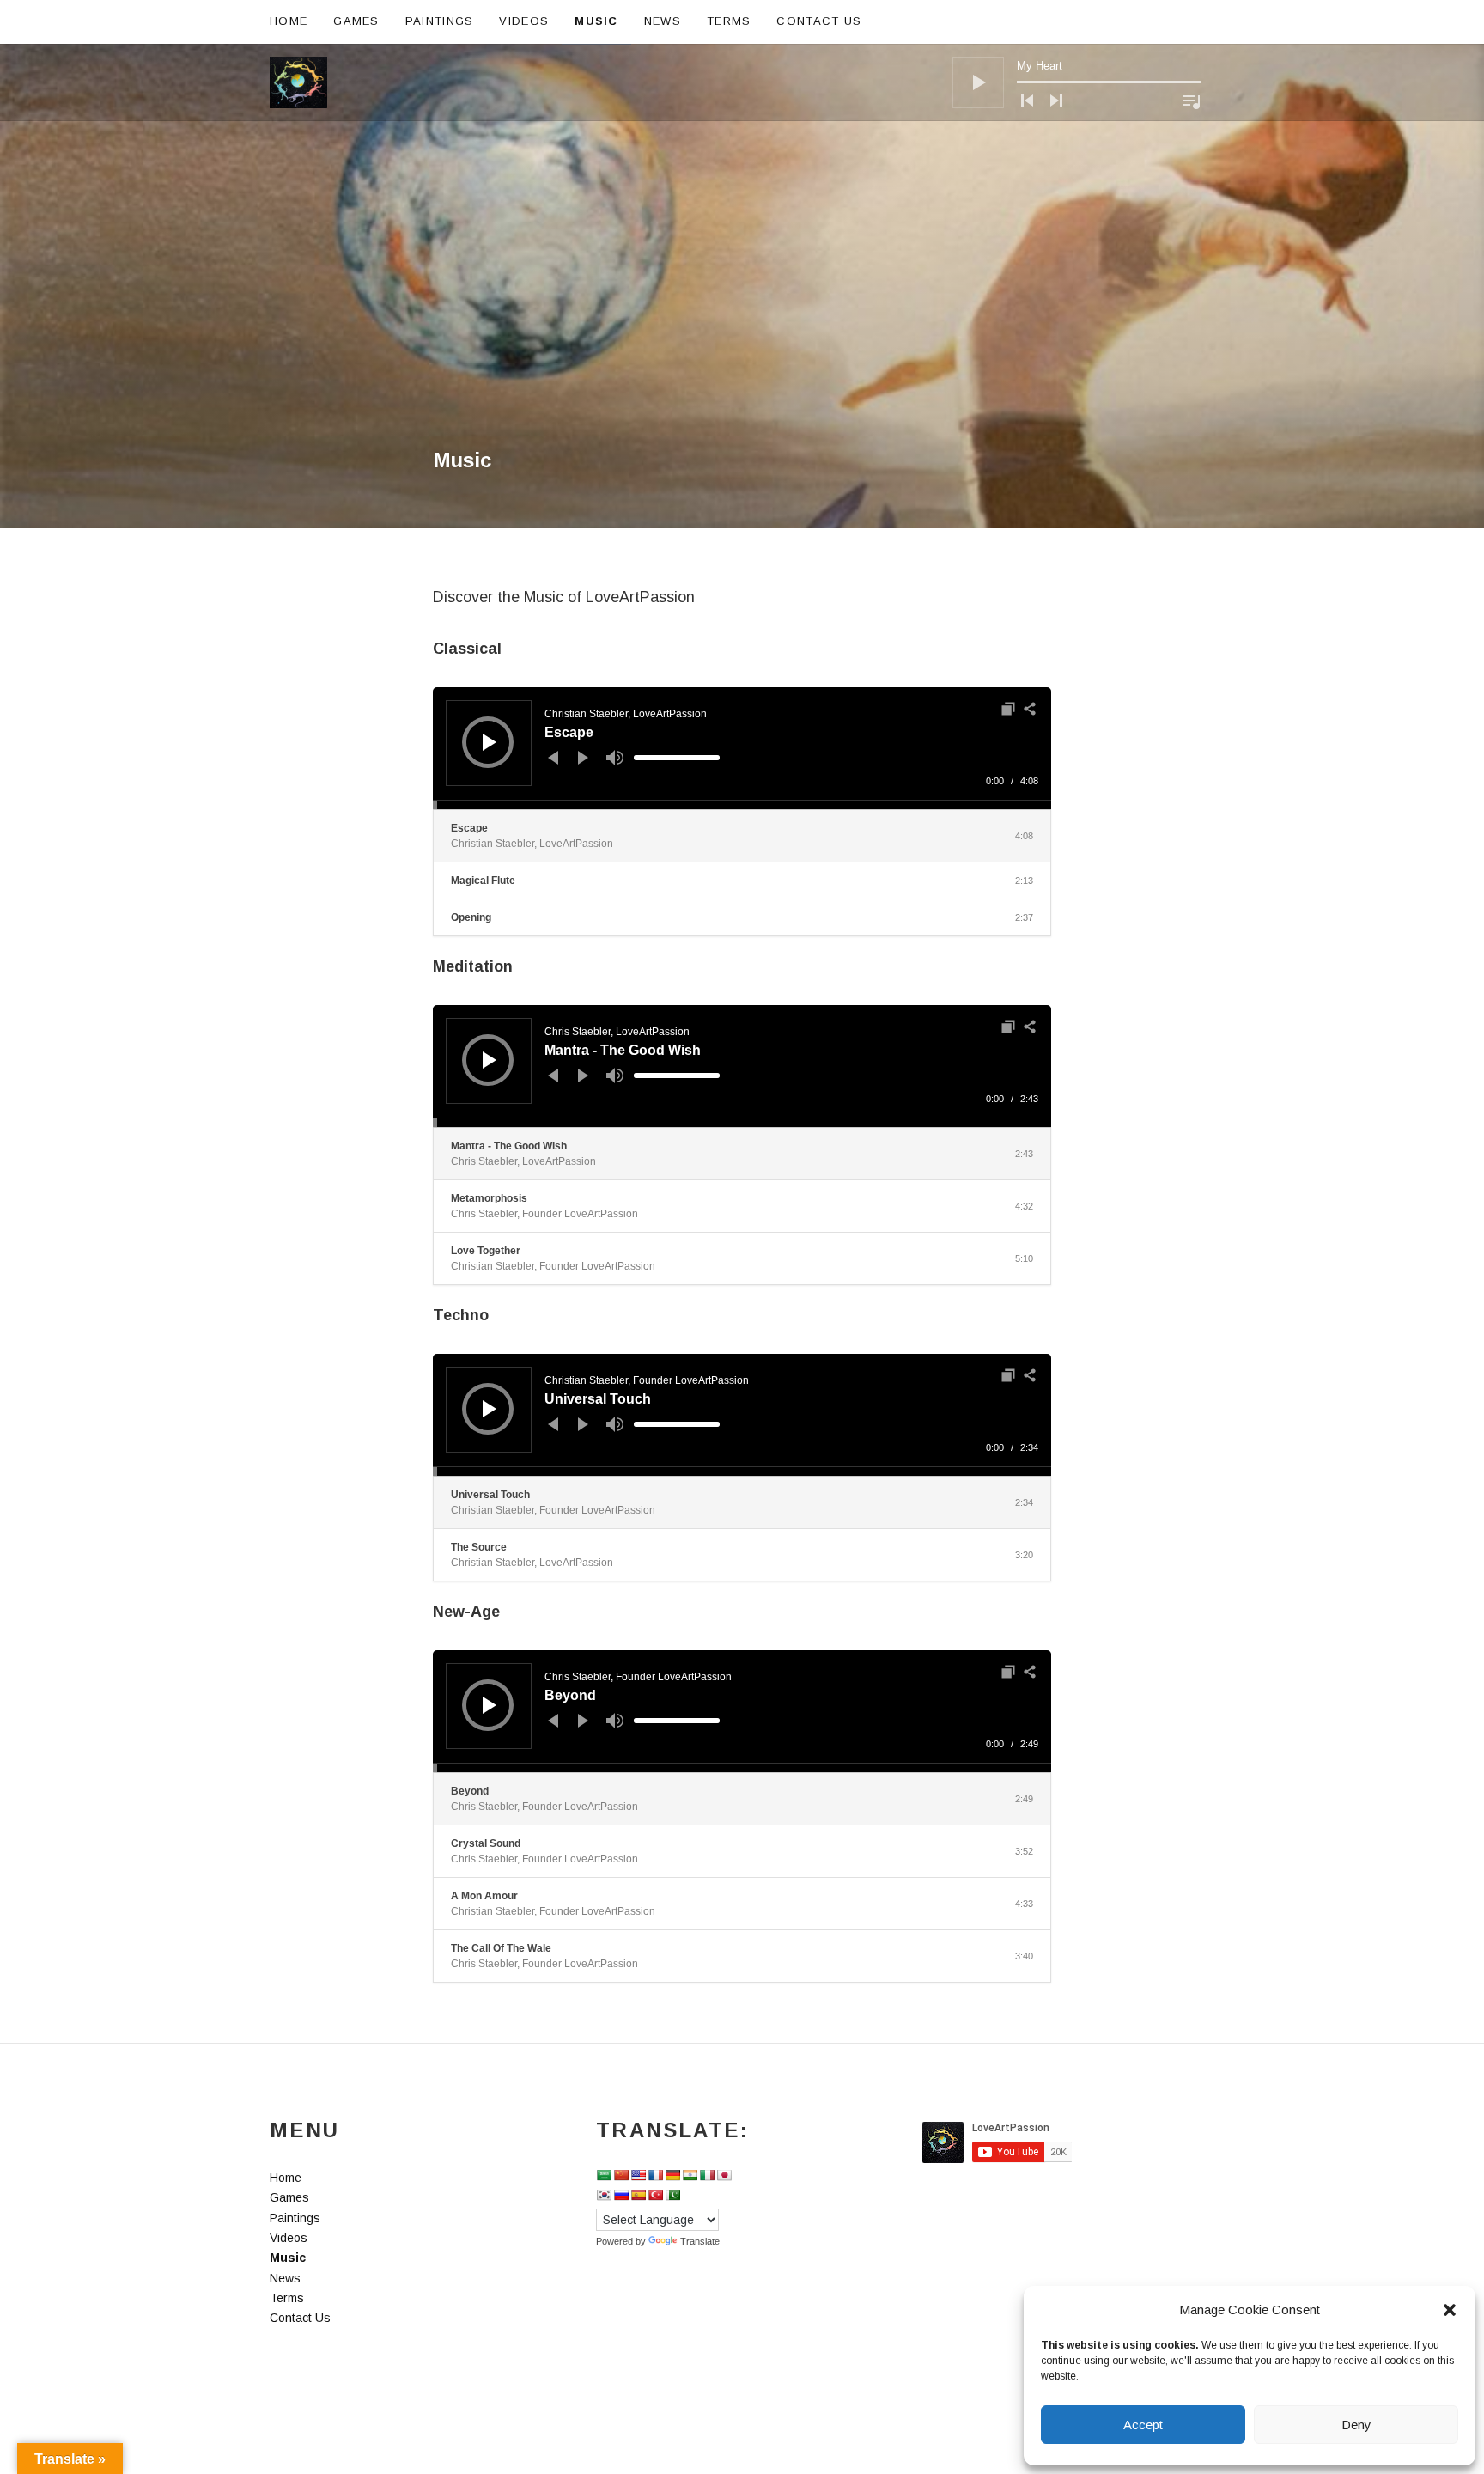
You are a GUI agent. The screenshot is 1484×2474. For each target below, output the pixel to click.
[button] (1450, 2310)
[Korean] (604, 2195)
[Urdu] (672, 2195)
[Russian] (621, 2195)
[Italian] (707, 2175)
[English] (638, 2175)
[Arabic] (604, 2175)
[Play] (978, 82)
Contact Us (819, 21)
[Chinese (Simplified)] (621, 2175)
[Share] (1030, 709)
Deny (1356, 2425)
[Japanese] (724, 2175)
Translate (700, 2241)
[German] (672, 2175)
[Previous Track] (1027, 101)
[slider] (677, 758)
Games (356, 21)
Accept (1143, 2425)
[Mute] (615, 758)
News (663, 21)
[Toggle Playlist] (1191, 101)
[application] (1077, 82)
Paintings (440, 21)
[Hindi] (690, 2175)
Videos (524, 21)
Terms (729, 21)
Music (596, 21)
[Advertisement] (742, 319)
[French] (655, 2175)
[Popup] (1008, 709)
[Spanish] (638, 2195)
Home (289, 21)
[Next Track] (1056, 101)
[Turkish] (655, 2195)
